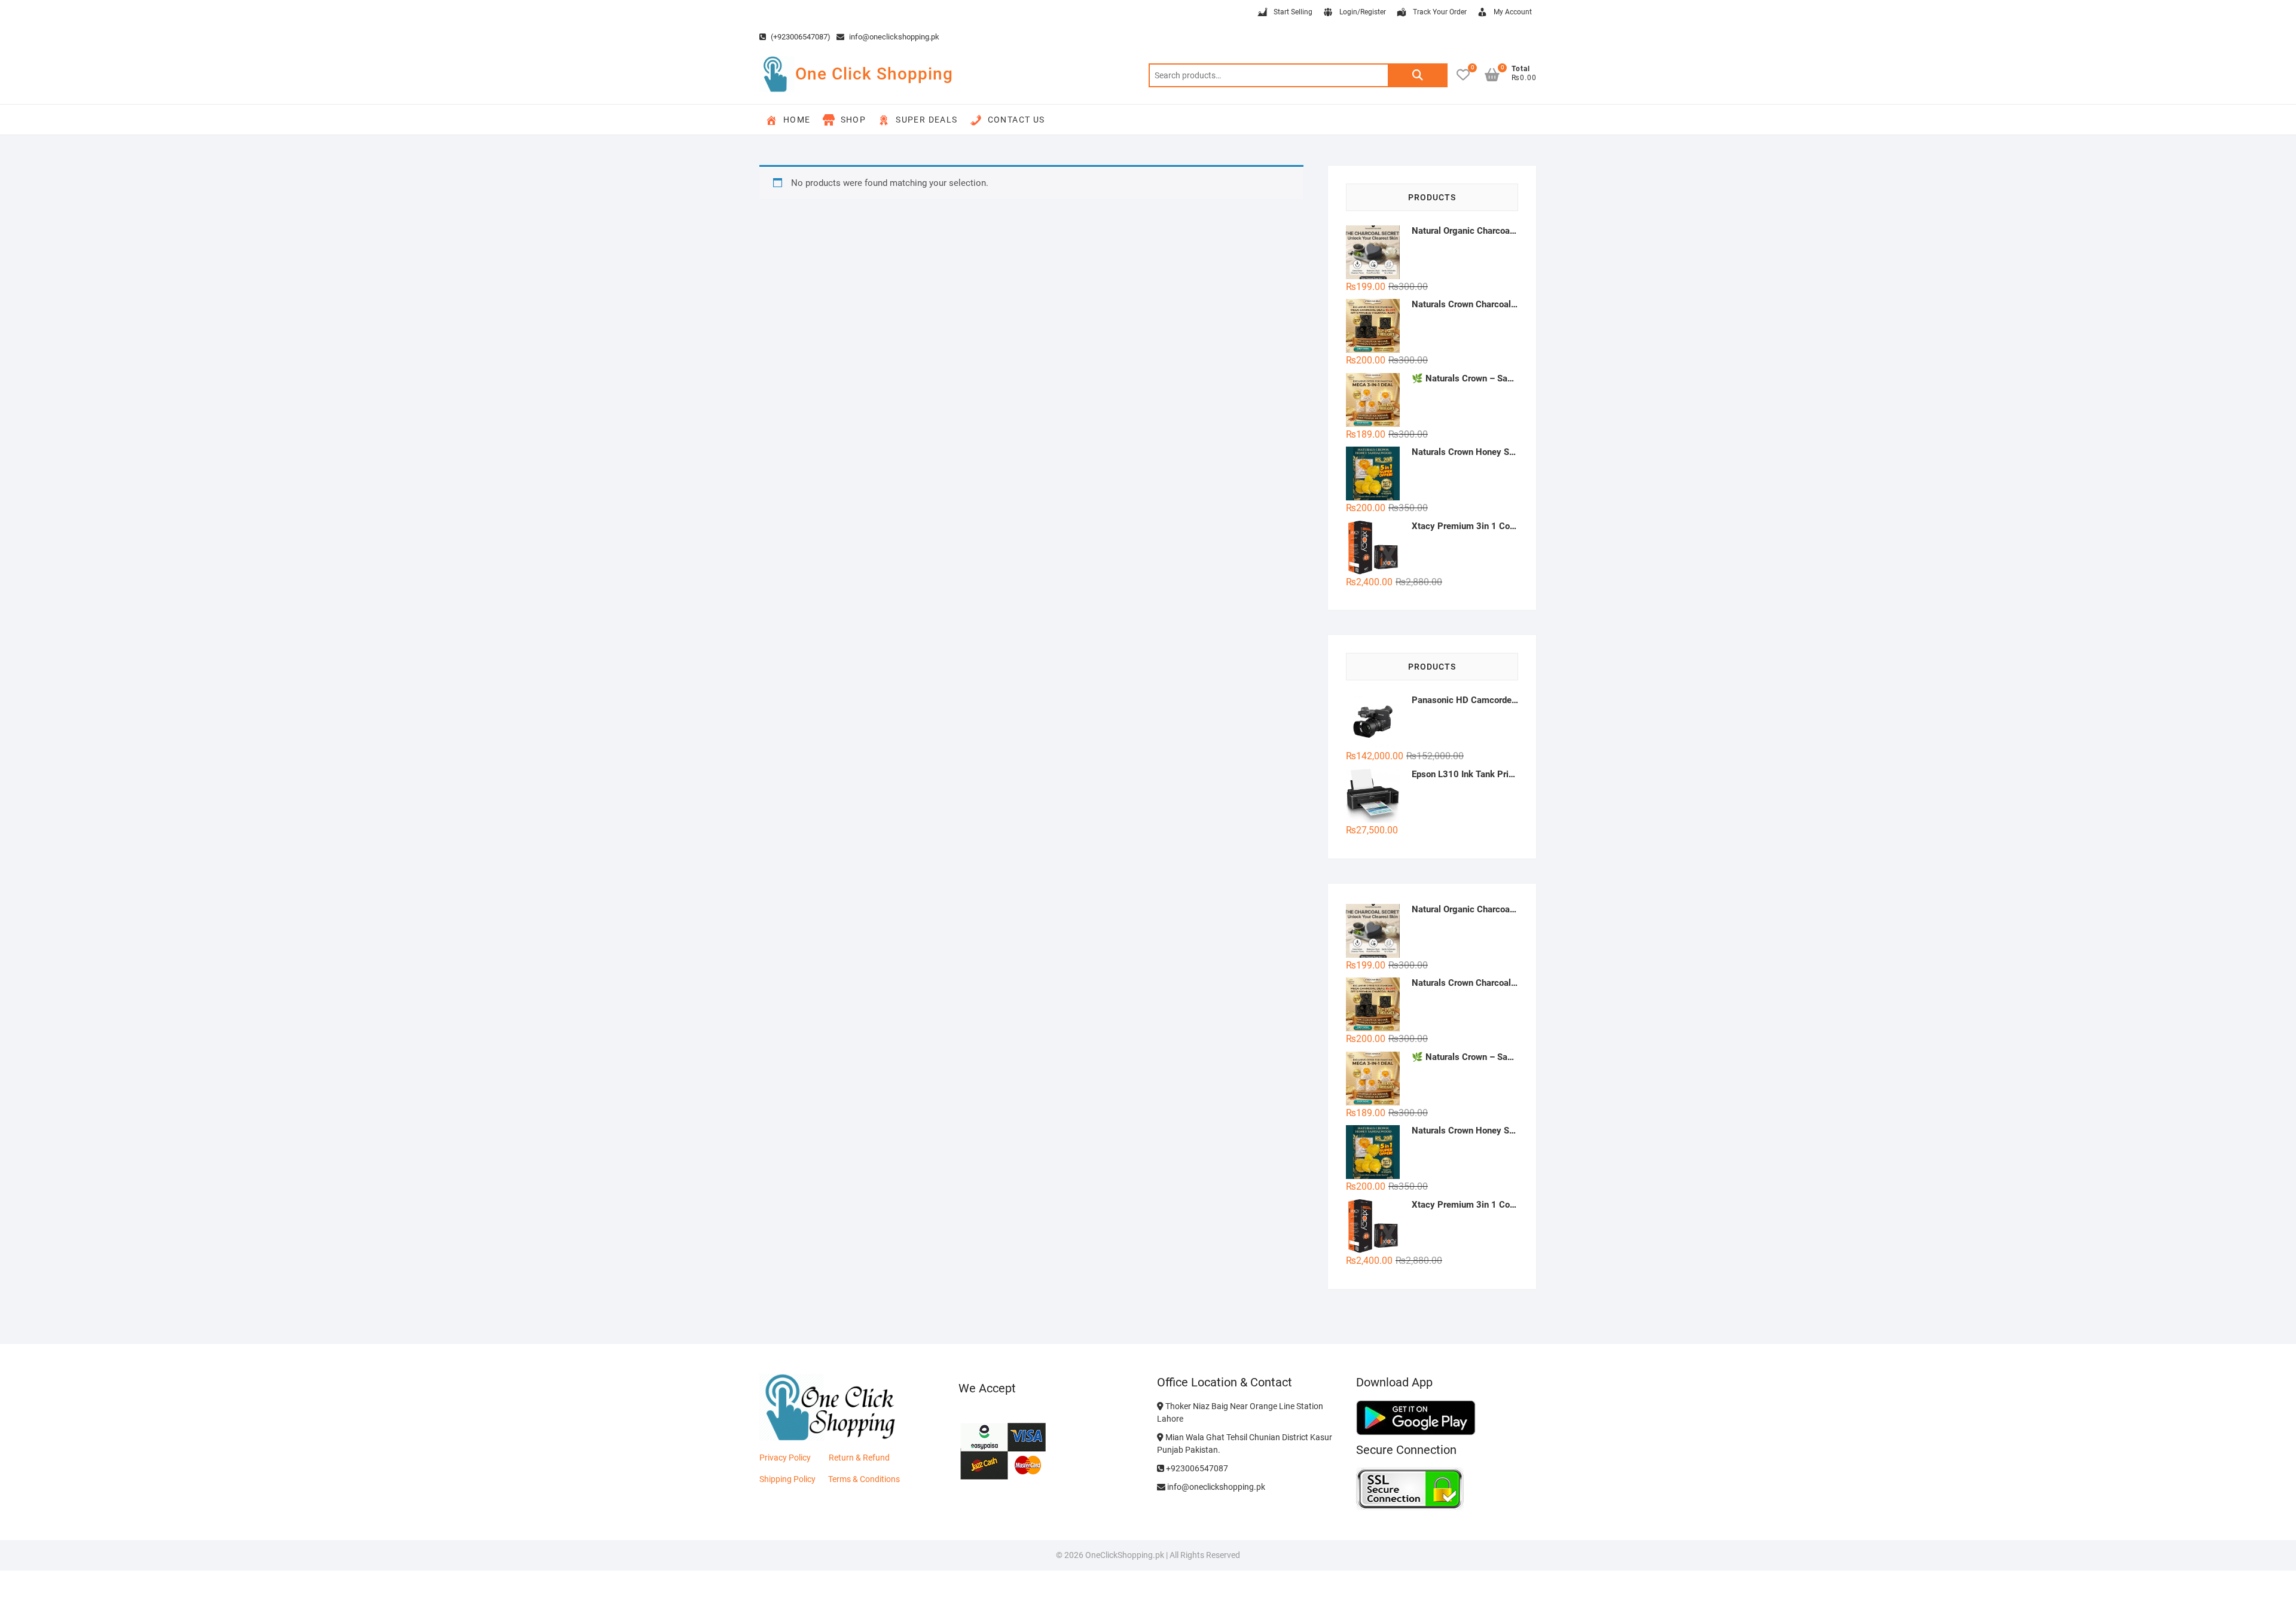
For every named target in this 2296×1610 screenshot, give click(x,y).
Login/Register (1363, 12)
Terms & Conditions (864, 1479)
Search (1418, 75)
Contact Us (1016, 120)
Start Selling (1293, 12)
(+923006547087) (800, 37)
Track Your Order (1440, 12)
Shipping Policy (787, 1479)
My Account (1513, 12)
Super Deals (926, 120)
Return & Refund (859, 1458)
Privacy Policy (785, 1458)
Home (797, 120)
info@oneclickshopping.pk (893, 37)
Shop (854, 120)
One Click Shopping (874, 74)
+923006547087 (1196, 1468)
